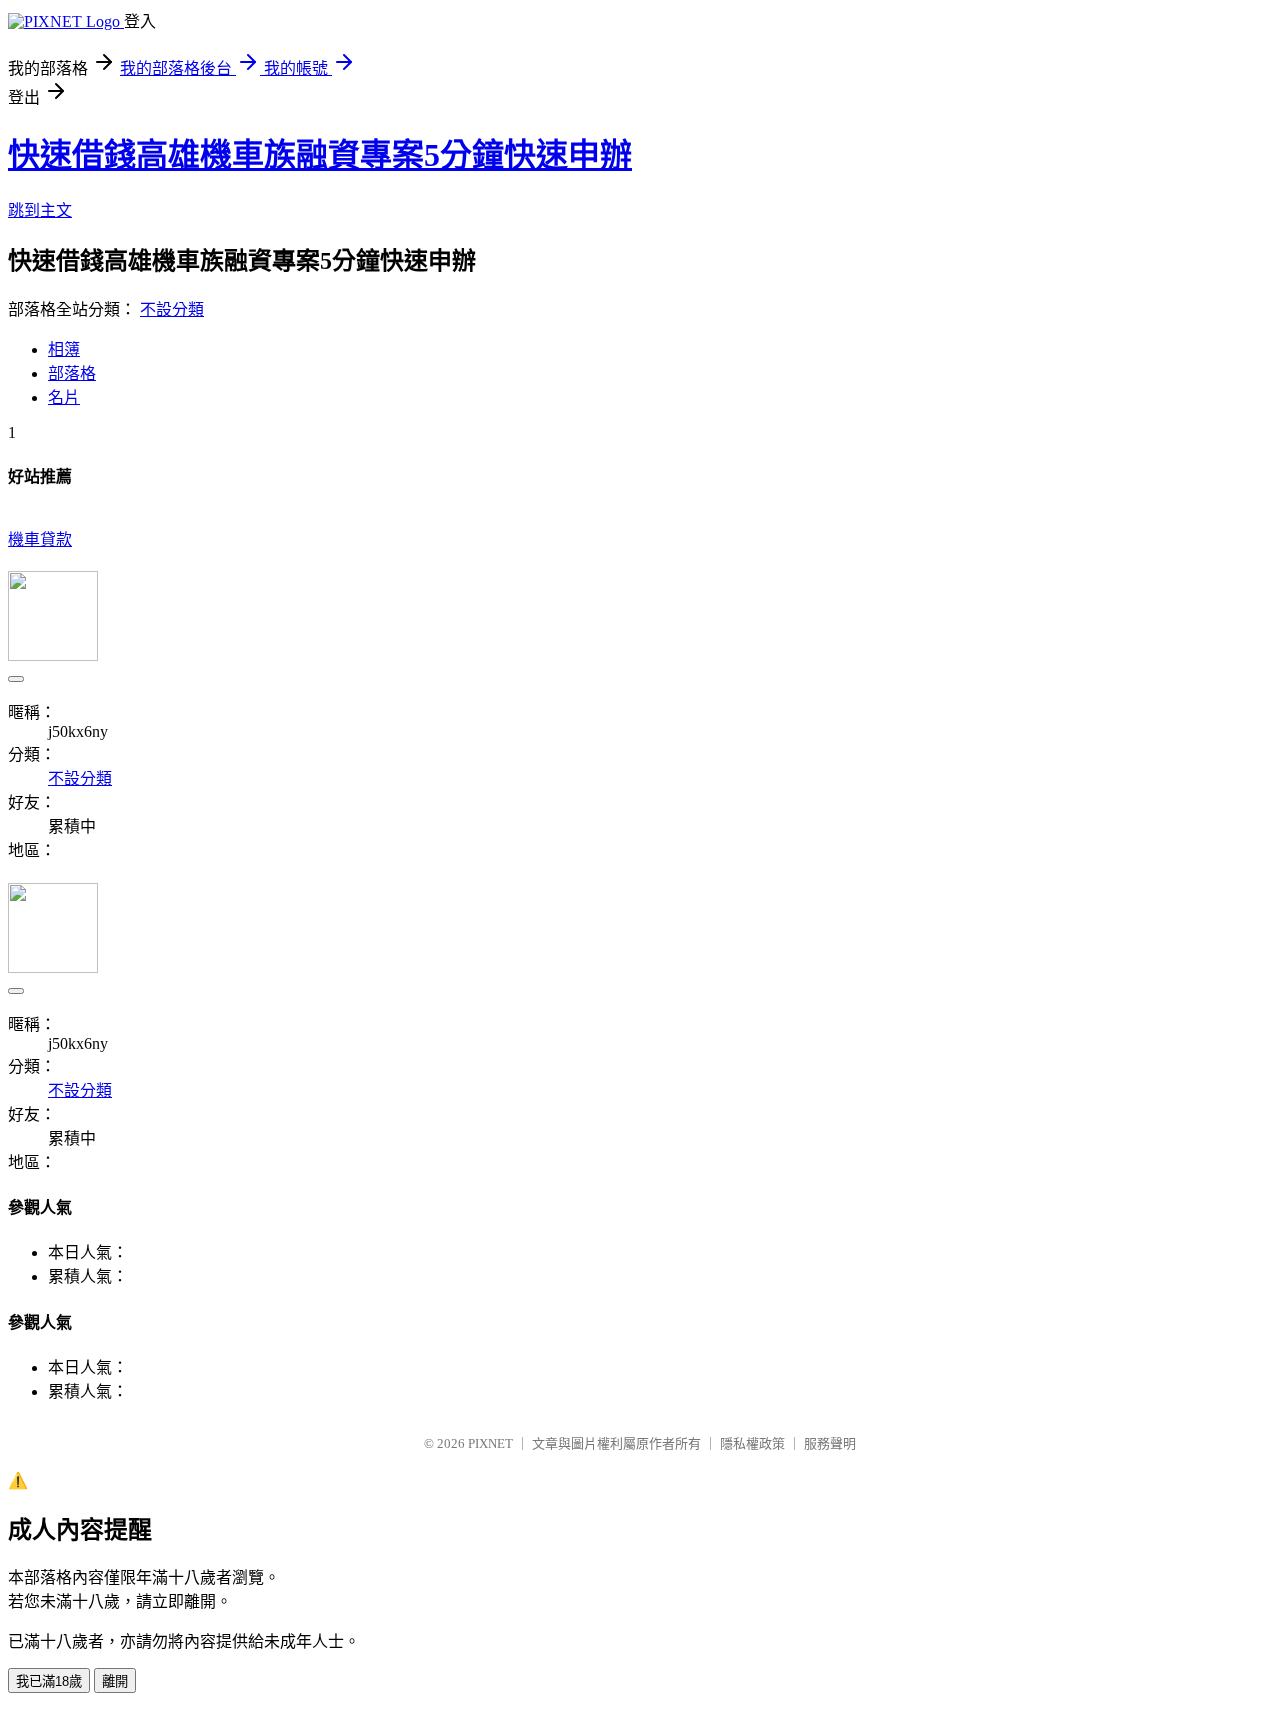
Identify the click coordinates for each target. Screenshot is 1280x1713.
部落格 (72, 373)
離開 (115, 1681)
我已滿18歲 (49, 1681)
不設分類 (172, 309)
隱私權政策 (752, 1443)
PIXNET (490, 1443)
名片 (64, 397)
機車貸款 (40, 539)
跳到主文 (40, 210)
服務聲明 (830, 1443)
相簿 (64, 349)
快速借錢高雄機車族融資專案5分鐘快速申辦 (320, 155)
